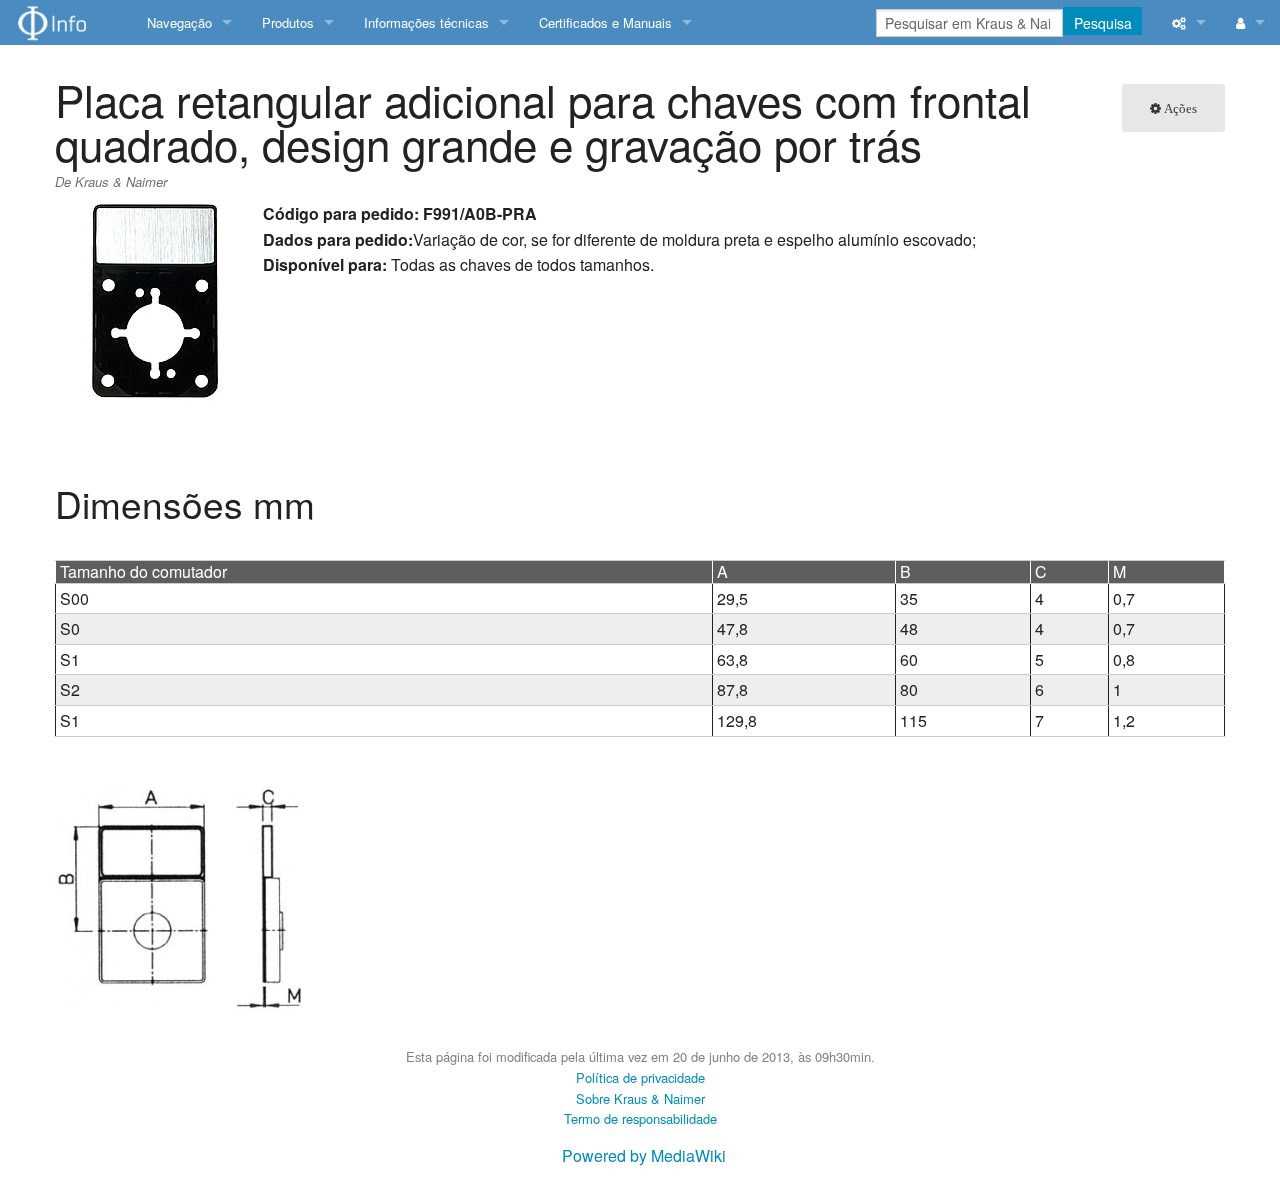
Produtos (288, 22)
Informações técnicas (426, 22)
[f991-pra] (155, 298)
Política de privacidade (640, 1077)
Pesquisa (1103, 23)
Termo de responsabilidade (640, 1118)
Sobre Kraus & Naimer (640, 1098)
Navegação (179, 22)
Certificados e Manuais (605, 22)
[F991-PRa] (180, 896)
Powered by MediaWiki (644, 1155)
